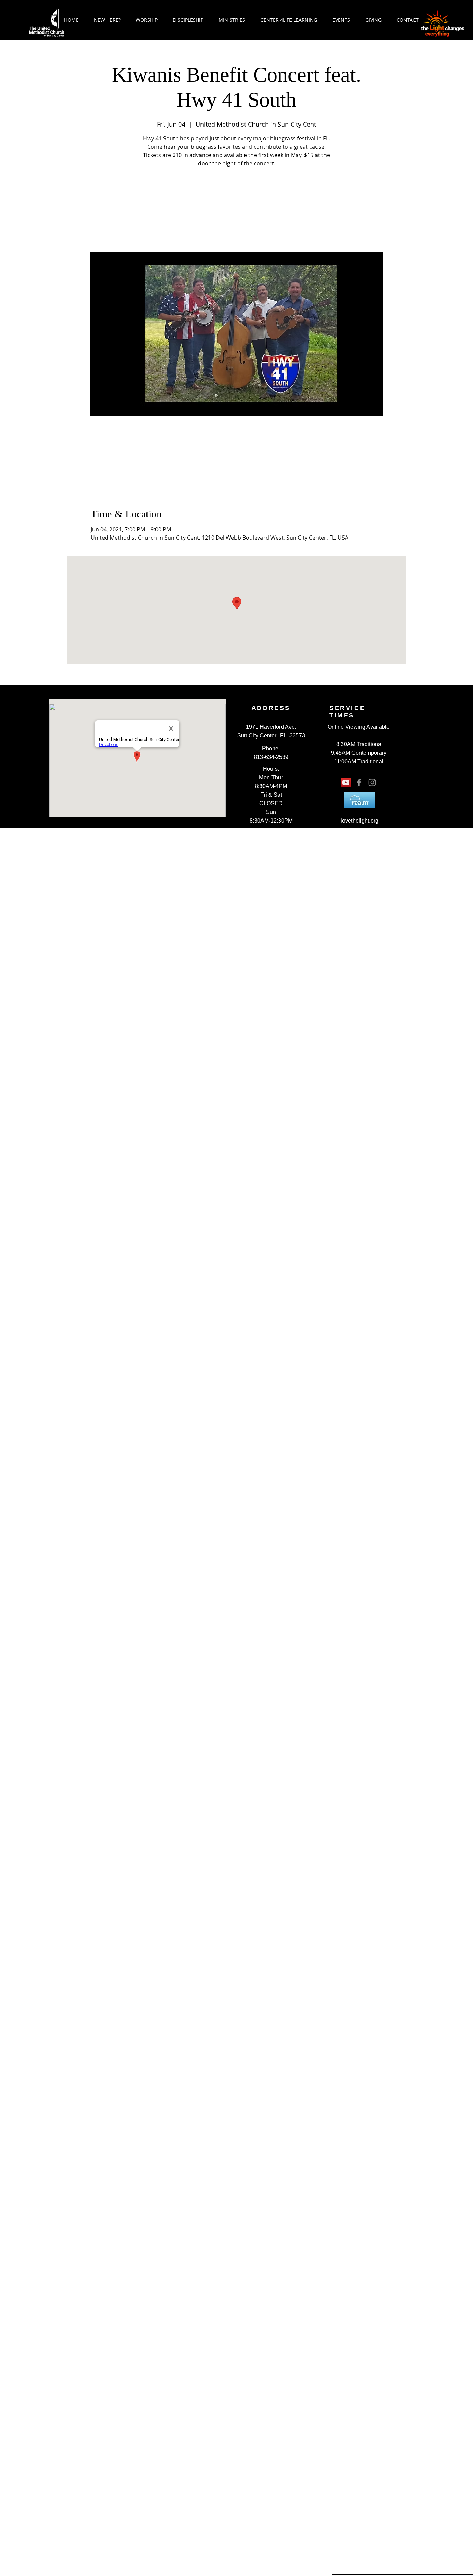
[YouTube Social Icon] (346, 782)
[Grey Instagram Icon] (372, 782)
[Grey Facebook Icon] (359, 782)
